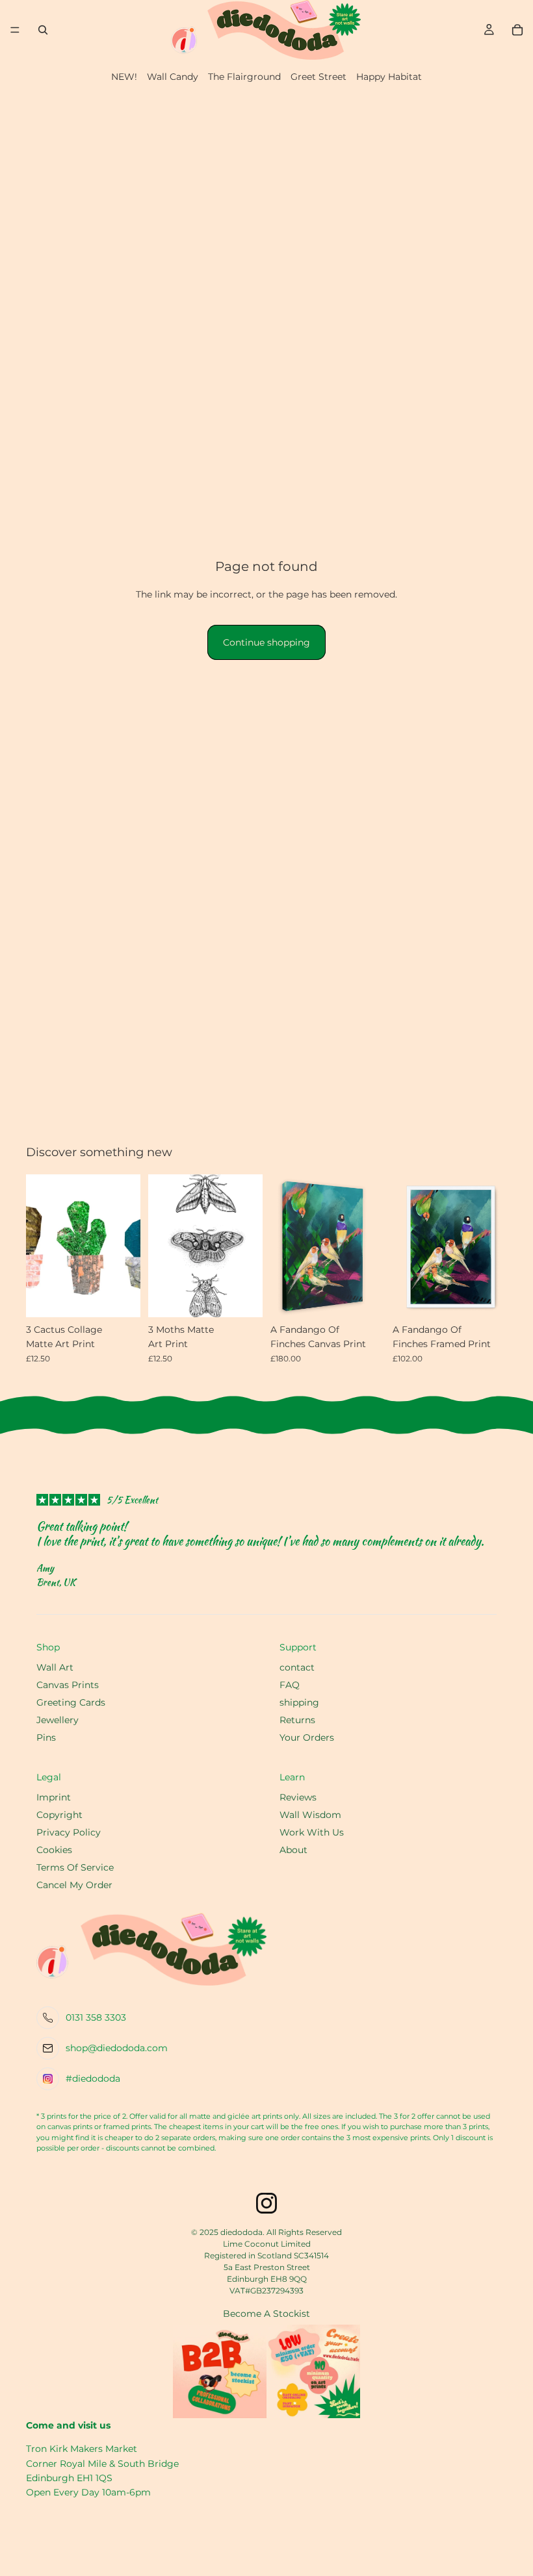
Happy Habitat (389, 77)
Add (131, 1297)
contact (297, 1667)
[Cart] (517, 30)
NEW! (124, 77)
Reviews (298, 1797)
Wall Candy (173, 77)
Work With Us (312, 1832)
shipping (299, 1702)
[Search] (43, 30)
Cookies (54, 1850)
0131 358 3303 (96, 2017)
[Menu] (15, 30)
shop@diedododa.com (117, 2048)
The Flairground (244, 77)
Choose (498, 1297)
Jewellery (58, 1720)
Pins (46, 1737)
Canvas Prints (68, 1685)
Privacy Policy (69, 1832)
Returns (297, 1720)
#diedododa (93, 2078)
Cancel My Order (74, 1885)
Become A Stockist (266, 2314)
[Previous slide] (285, 1246)
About (293, 1850)
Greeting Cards (71, 1702)
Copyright (59, 1815)
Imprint (54, 1797)
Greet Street (318, 77)
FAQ (290, 1685)
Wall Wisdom (310, 1815)
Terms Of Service (75, 1867)
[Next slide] (370, 1246)
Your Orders (307, 1737)
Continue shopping (266, 642)
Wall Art (55, 1667)
